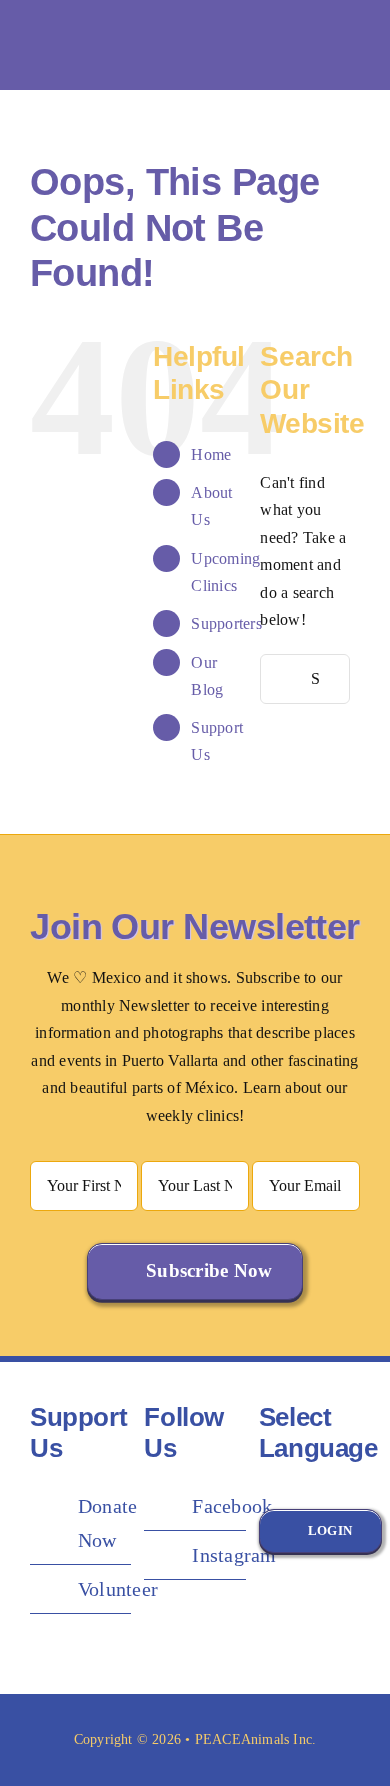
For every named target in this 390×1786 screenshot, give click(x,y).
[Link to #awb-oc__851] (349, 45)
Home (211, 454)
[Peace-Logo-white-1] (155, 20)
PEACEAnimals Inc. (256, 1739)
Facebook (232, 1506)
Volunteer (118, 1589)
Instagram (234, 1555)
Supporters (226, 623)
